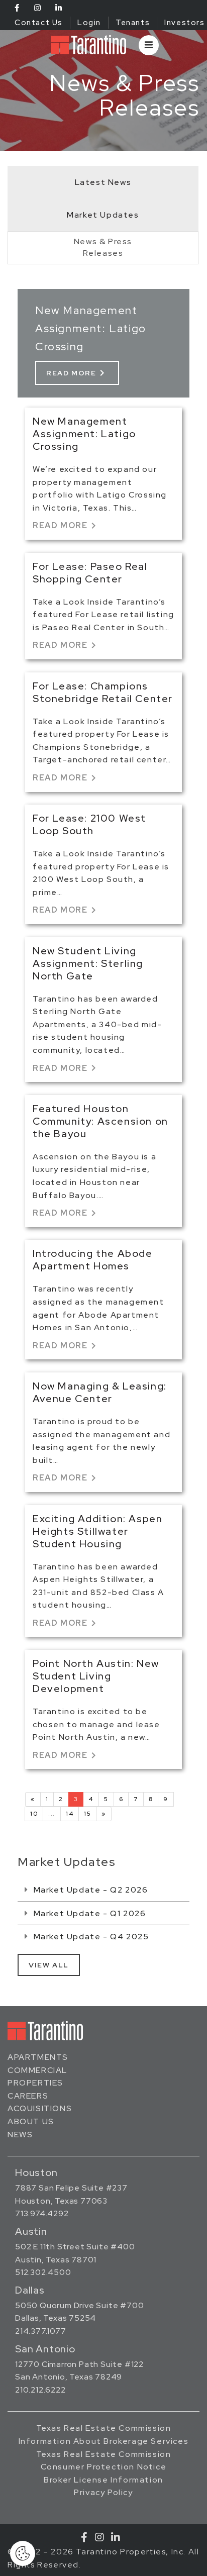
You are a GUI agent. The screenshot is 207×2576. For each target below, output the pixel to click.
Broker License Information (103, 2480)
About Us (31, 2121)
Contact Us (39, 23)
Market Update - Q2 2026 (89, 1890)
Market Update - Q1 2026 (88, 1913)
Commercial (37, 2070)
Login (89, 23)
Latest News (103, 182)
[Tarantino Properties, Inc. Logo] (88, 45)
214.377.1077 (41, 2331)
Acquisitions (40, 2108)
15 (87, 1814)
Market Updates (103, 215)
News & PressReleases (103, 247)
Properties (35, 2083)
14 (70, 1814)
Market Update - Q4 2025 (90, 1937)
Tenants (133, 23)
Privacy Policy (103, 2492)
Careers (28, 2096)
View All (49, 1965)
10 (34, 1814)
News (20, 2135)
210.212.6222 (40, 2390)
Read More (77, 373)
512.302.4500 (43, 2272)
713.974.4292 (42, 2213)
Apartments (38, 2057)
